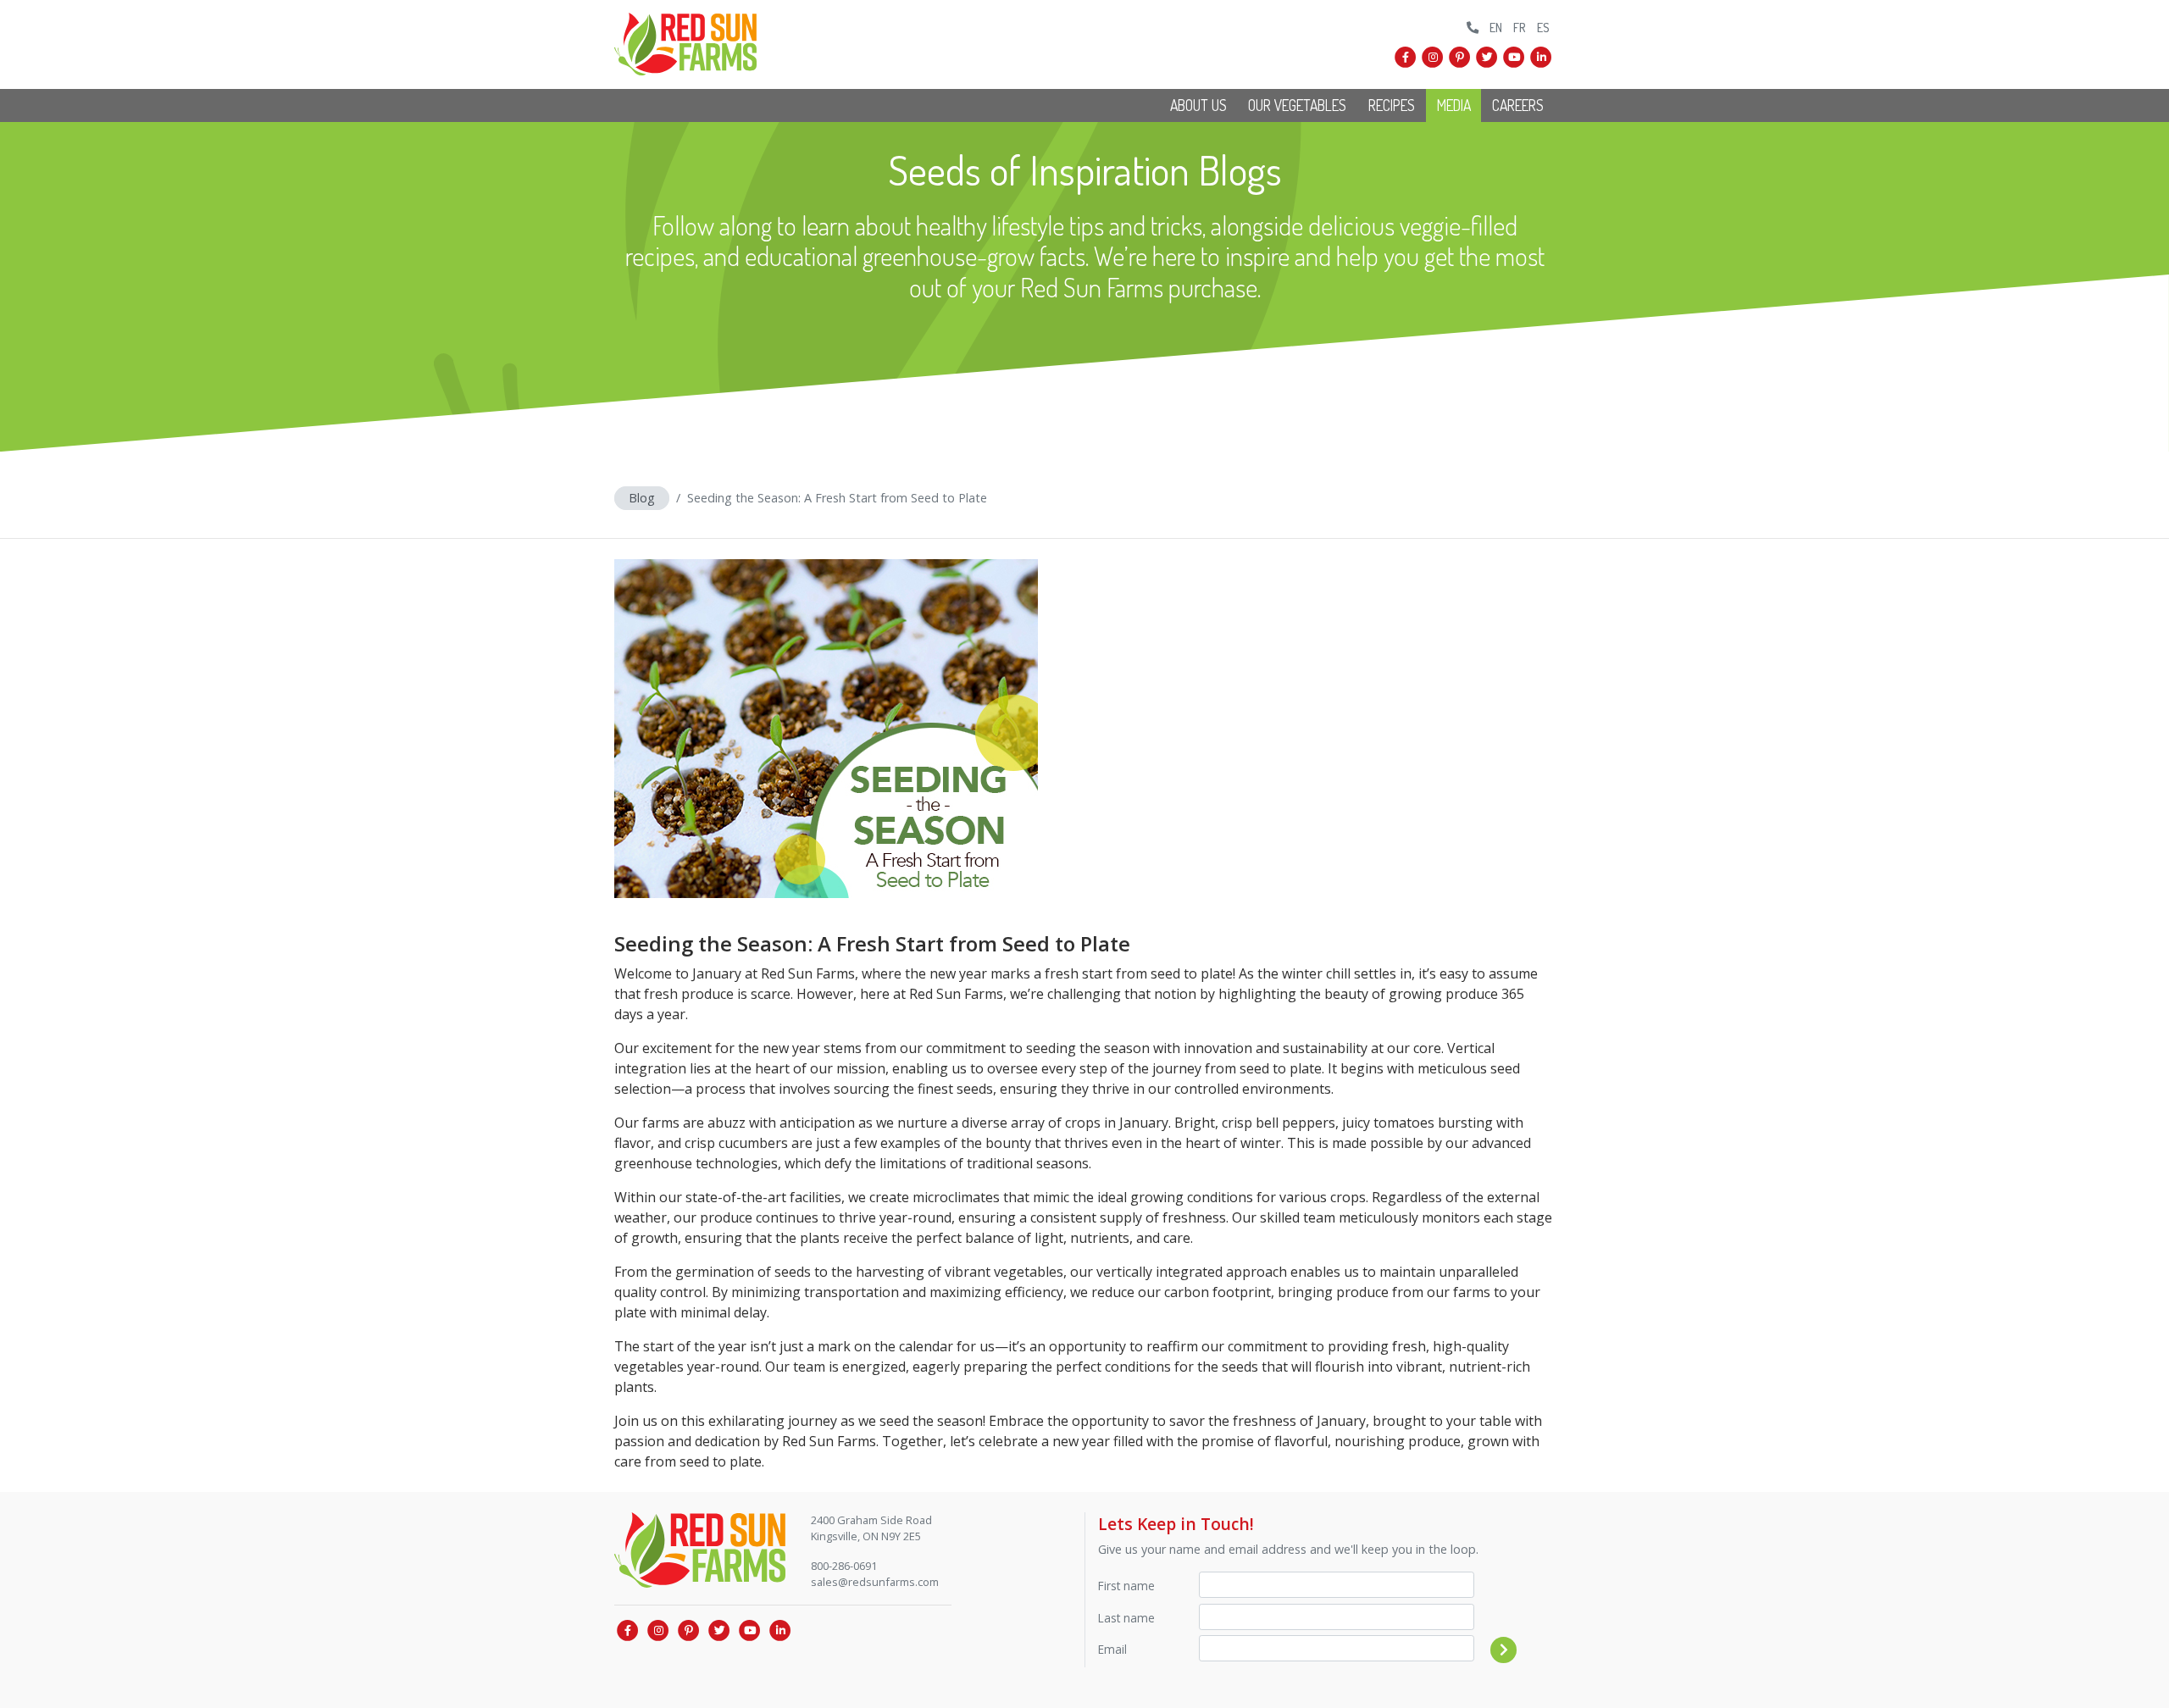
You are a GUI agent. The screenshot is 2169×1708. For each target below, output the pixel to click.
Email (1112, 1649)
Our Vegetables (1297, 105)
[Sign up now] (1504, 1650)
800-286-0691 (844, 1566)
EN (1496, 27)
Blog (642, 498)
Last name (1126, 1618)
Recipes (1392, 105)
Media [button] (1454, 105)
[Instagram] (1433, 58)
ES (1543, 27)
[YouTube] (1514, 58)
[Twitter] (1487, 58)
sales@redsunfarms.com (875, 1582)
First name (1126, 1586)
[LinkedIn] (1541, 58)
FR (1520, 27)
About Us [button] (1198, 105)
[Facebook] (1406, 58)
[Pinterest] (1460, 58)
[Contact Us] (1473, 25)
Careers (1518, 105)
